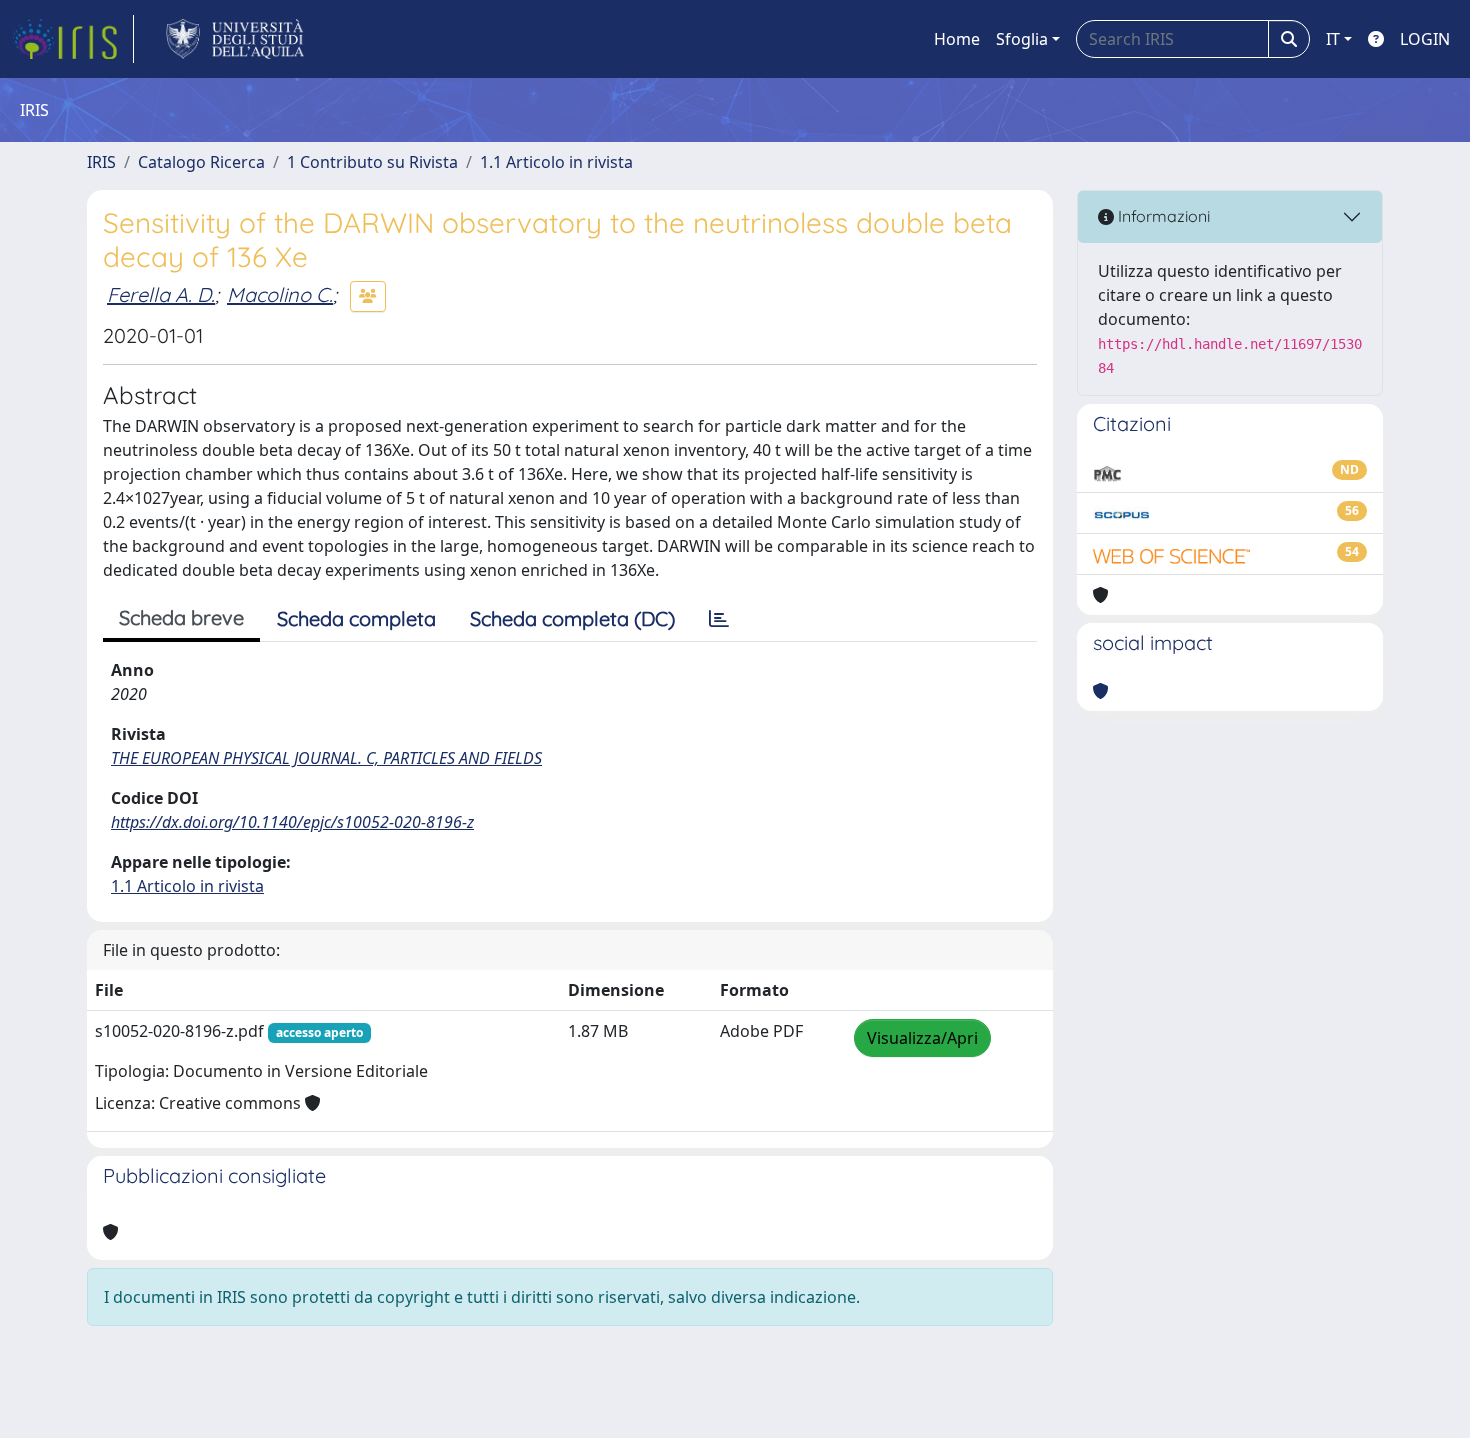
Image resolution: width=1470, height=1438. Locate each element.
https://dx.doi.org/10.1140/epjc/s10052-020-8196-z (292, 822)
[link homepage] (73, 39)
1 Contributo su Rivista (372, 162)
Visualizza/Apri (922, 1038)
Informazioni (1162, 216)
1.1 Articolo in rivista (556, 162)
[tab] (719, 619)
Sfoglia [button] (1022, 39)
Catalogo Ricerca (201, 162)
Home (957, 39)
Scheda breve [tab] (181, 617)
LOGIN (1425, 39)
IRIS (101, 162)
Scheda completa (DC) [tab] (572, 618)
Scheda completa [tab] (356, 618)
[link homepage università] (235, 39)
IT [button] (1333, 39)
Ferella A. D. (161, 294)
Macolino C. (280, 294)
